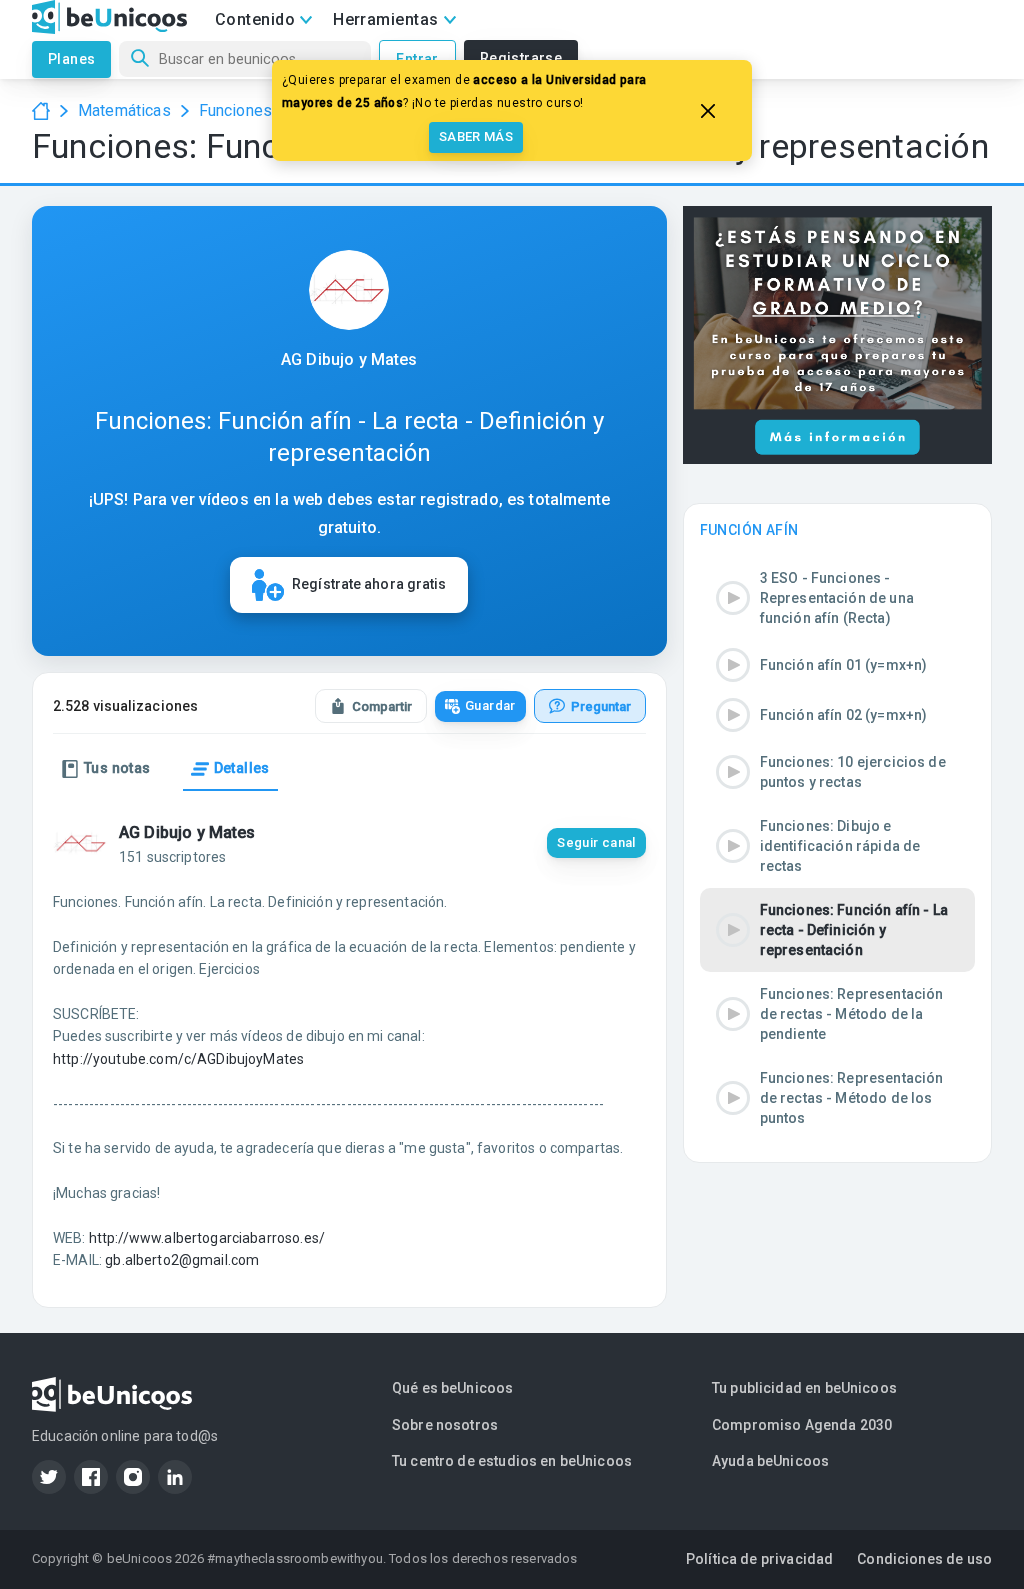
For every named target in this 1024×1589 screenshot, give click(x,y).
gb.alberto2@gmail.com (182, 1260)
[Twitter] (49, 1477)
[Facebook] (91, 1477)
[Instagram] (133, 1477)
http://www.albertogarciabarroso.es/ (207, 1238)
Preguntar (601, 706)
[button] (837, 598)
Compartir (382, 706)
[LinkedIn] (175, 1477)
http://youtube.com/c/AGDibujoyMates (178, 1059)
